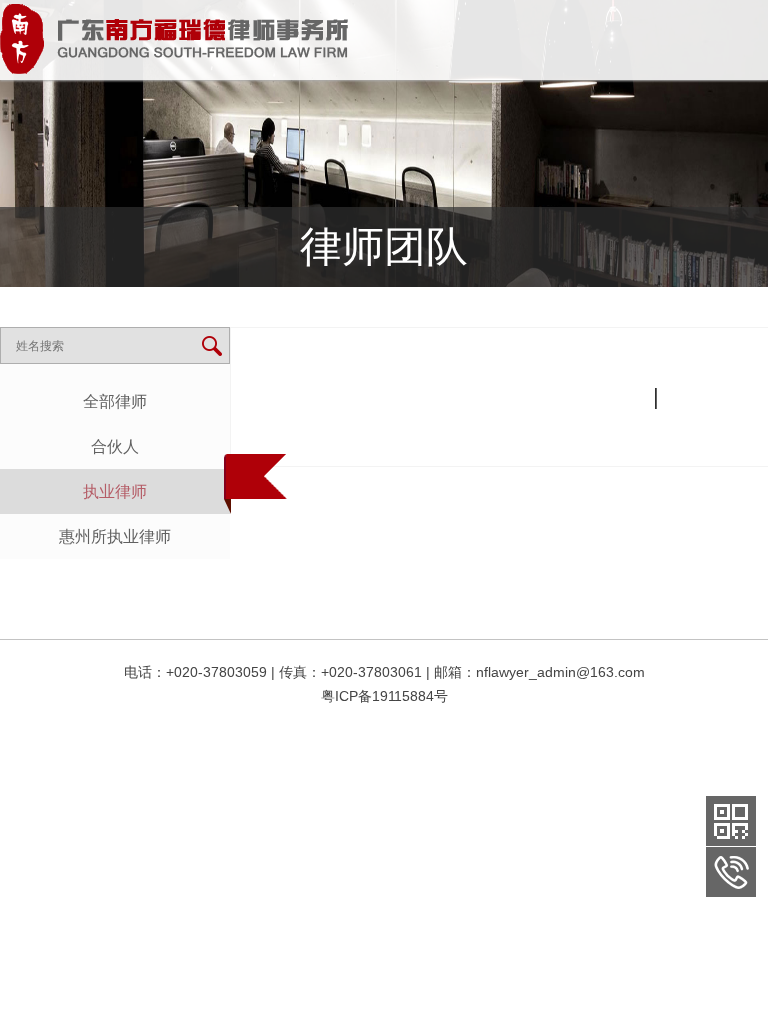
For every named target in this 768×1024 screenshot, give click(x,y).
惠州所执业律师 (115, 536)
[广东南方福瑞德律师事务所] (174, 39)
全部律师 (115, 401)
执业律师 (115, 491)
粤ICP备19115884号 (384, 696)
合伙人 (115, 446)
